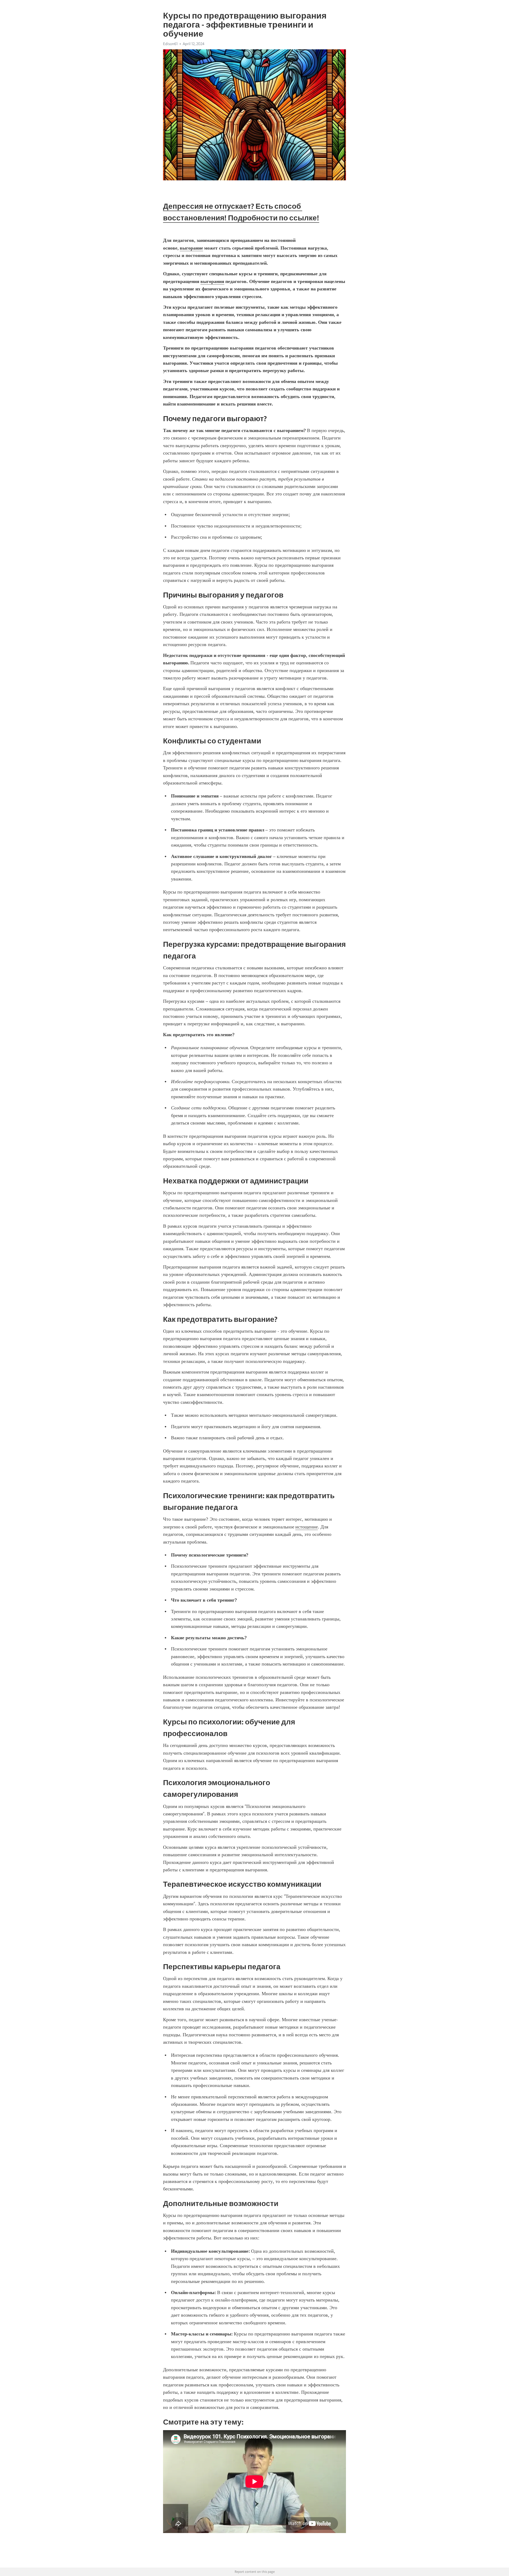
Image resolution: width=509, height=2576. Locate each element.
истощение (307, 1527)
